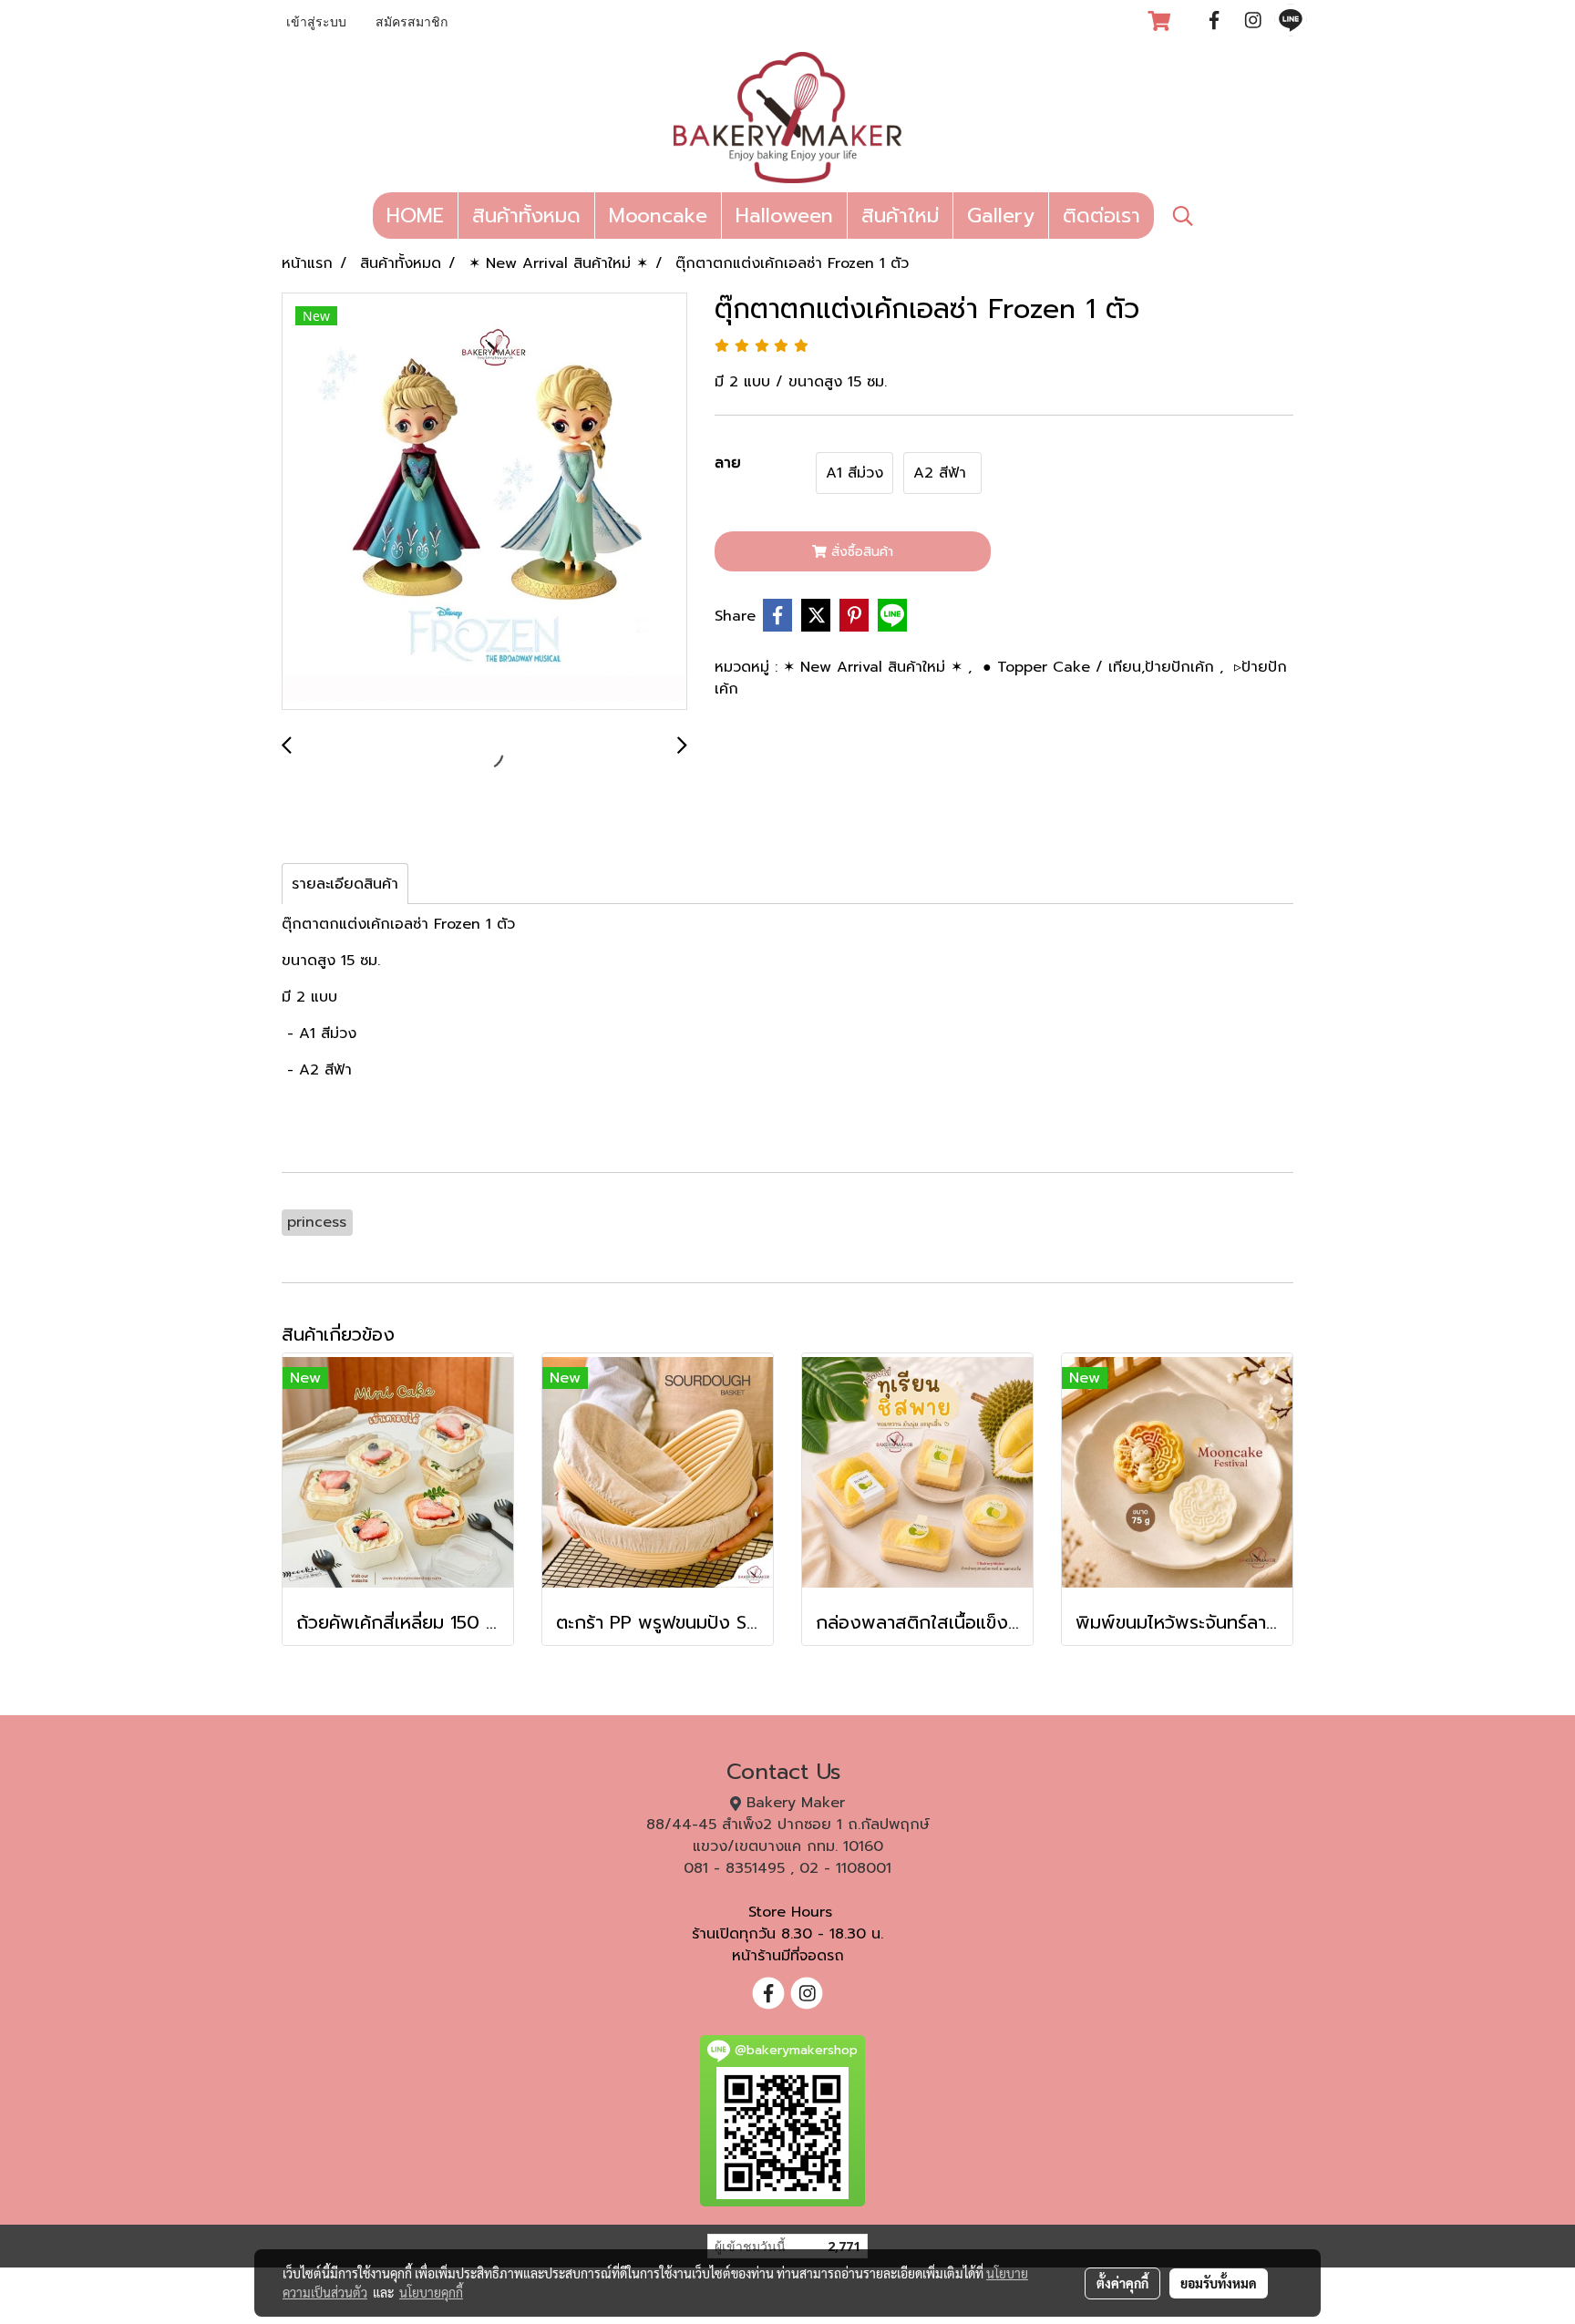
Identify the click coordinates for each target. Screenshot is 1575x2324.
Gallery (1001, 216)
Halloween (784, 216)
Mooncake (658, 216)
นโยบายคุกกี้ (431, 2292)
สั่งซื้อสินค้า (860, 552)
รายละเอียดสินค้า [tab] (345, 884)
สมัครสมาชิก (412, 23)
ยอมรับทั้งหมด (1219, 2283)
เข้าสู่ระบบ (316, 23)
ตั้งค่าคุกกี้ (1122, 2283)
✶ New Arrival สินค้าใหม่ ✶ (875, 667)
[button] (1183, 216)
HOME (415, 216)
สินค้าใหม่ (900, 216)
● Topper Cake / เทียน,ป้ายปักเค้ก (1101, 667)
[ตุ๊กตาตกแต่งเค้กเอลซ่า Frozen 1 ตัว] (484, 502)
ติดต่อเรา (1101, 216)
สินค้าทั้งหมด (526, 216)
